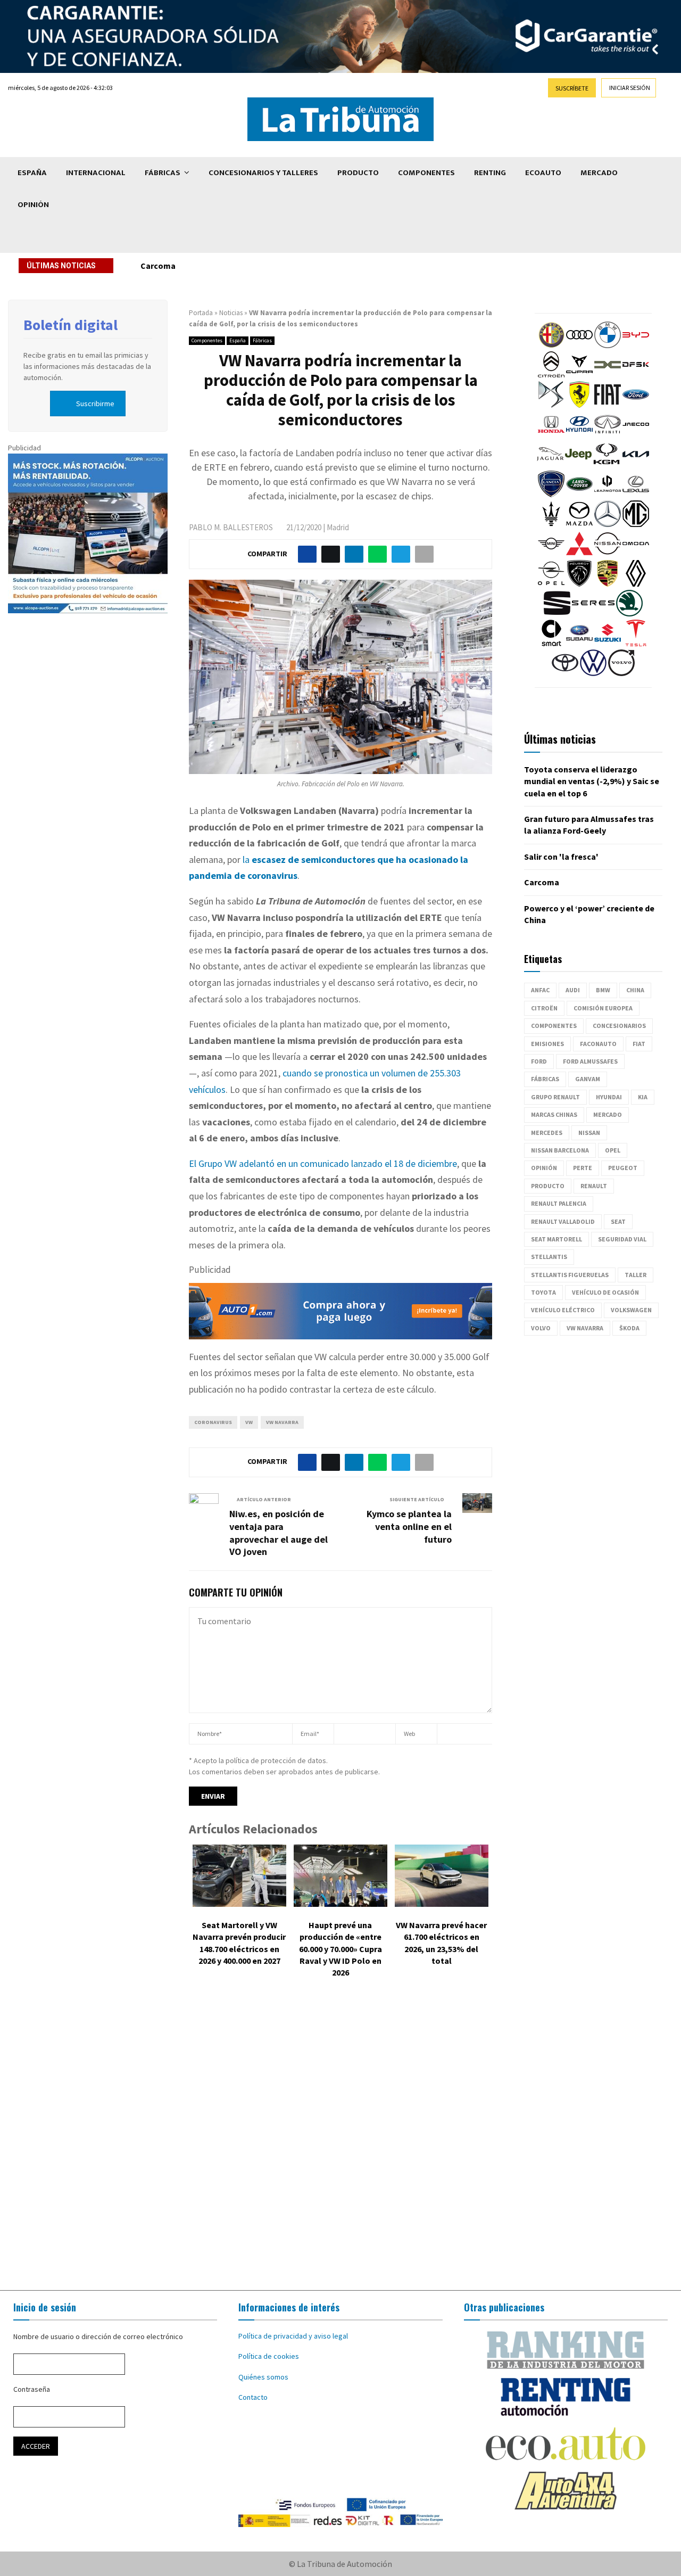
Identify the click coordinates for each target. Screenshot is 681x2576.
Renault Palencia (559, 1203)
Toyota (543, 1292)
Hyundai (609, 1097)
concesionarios (619, 1026)
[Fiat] (608, 405)
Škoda (629, 1328)
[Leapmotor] (608, 495)
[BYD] (636, 345)
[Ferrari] (579, 405)
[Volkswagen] (593, 673)
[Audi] (579, 345)
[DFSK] (636, 375)
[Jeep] (578, 465)
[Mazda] (579, 524)
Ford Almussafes (590, 1061)
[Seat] (557, 614)
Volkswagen (631, 1310)
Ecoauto (543, 173)
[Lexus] (636, 495)
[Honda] (551, 435)
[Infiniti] (608, 435)
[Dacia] (608, 375)
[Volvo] (621, 673)
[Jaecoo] (636, 435)
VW (249, 1422)
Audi (573, 990)
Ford (539, 1061)
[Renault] (636, 584)
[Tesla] (636, 644)
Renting (490, 173)
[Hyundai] (579, 435)
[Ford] (636, 405)
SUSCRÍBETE (572, 88)
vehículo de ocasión (605, 1292)
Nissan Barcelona (560, 1150)
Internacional (96, 173)
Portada (201, 313)
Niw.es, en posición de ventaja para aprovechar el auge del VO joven (279, 1533)
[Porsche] (608, 584)
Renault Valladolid (563, 1221)
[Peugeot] (579, 584)
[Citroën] (551, 375)
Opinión (33, 205)
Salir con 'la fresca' (561, 857)
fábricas (545, 1079)
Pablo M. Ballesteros (231, 527)
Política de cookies (269, 2356)
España (32, 173)
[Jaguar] (550, 465)
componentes (554, 1026)
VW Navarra (282, 1422)
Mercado (599, 173)
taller (636, 1275)
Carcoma (158, 266)
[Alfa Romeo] (551, 345)
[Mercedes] (608, 524)
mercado (608, 1114)
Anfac (540, 990)
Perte (583, 1168)
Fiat (639, 1044)
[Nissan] (608, 554)
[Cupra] (579, 375)
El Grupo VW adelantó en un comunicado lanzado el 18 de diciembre (323, 1163)
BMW (603, 990)
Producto (358, 173)
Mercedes (547, 1133)
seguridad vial (622, 1239)
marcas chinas (554, 1114)
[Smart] (551, 644)
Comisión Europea (603, 1008)
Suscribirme (95, 404)
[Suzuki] (608, 644)
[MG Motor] (636, 524)
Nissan (589, 1133)
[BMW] (608, 345)
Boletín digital (70, 325)
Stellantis (549, 1257)
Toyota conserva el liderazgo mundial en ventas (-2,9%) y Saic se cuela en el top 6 (592, 781)
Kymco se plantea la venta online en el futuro (409, 1526)
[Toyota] (565, 673)
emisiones (547, 1044)
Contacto (253, 2397)
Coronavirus (213, 1422)
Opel (613, 1150)
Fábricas (163, 173)
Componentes (426, 173)
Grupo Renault (555, 1097)
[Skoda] (629, 614)
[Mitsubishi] (579, 554)
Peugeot (623, 1168)
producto (548, 1186)
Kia (643, 1097)
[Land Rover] (579, 495)
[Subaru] (579, 644)
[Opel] (551, 584)
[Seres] (593, 614)
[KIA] (636, 465)
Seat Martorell (557, 1239)
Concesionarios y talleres (263, 173)
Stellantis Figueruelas (570, 1275)
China (635, 990)
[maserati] (551, 524)
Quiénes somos (263, 2377)
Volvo (541, 1328)
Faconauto (598, 1044)
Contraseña (32, 2389)
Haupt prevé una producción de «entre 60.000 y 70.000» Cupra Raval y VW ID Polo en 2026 (340, 1949)
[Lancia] (551, 495)
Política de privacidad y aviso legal (293, 2336)
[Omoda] (636, 554)
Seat (618, 1221)
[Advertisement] (340, 2142)
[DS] (551, 405)
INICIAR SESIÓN (630, 88)
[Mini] (551, 554)
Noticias (231, 313)
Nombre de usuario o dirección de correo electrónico (98, 2336)
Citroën (544, 1008)
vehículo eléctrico (563, 1310)
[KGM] (607, 465)
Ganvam (588, 1079)
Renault (594, 1186)
